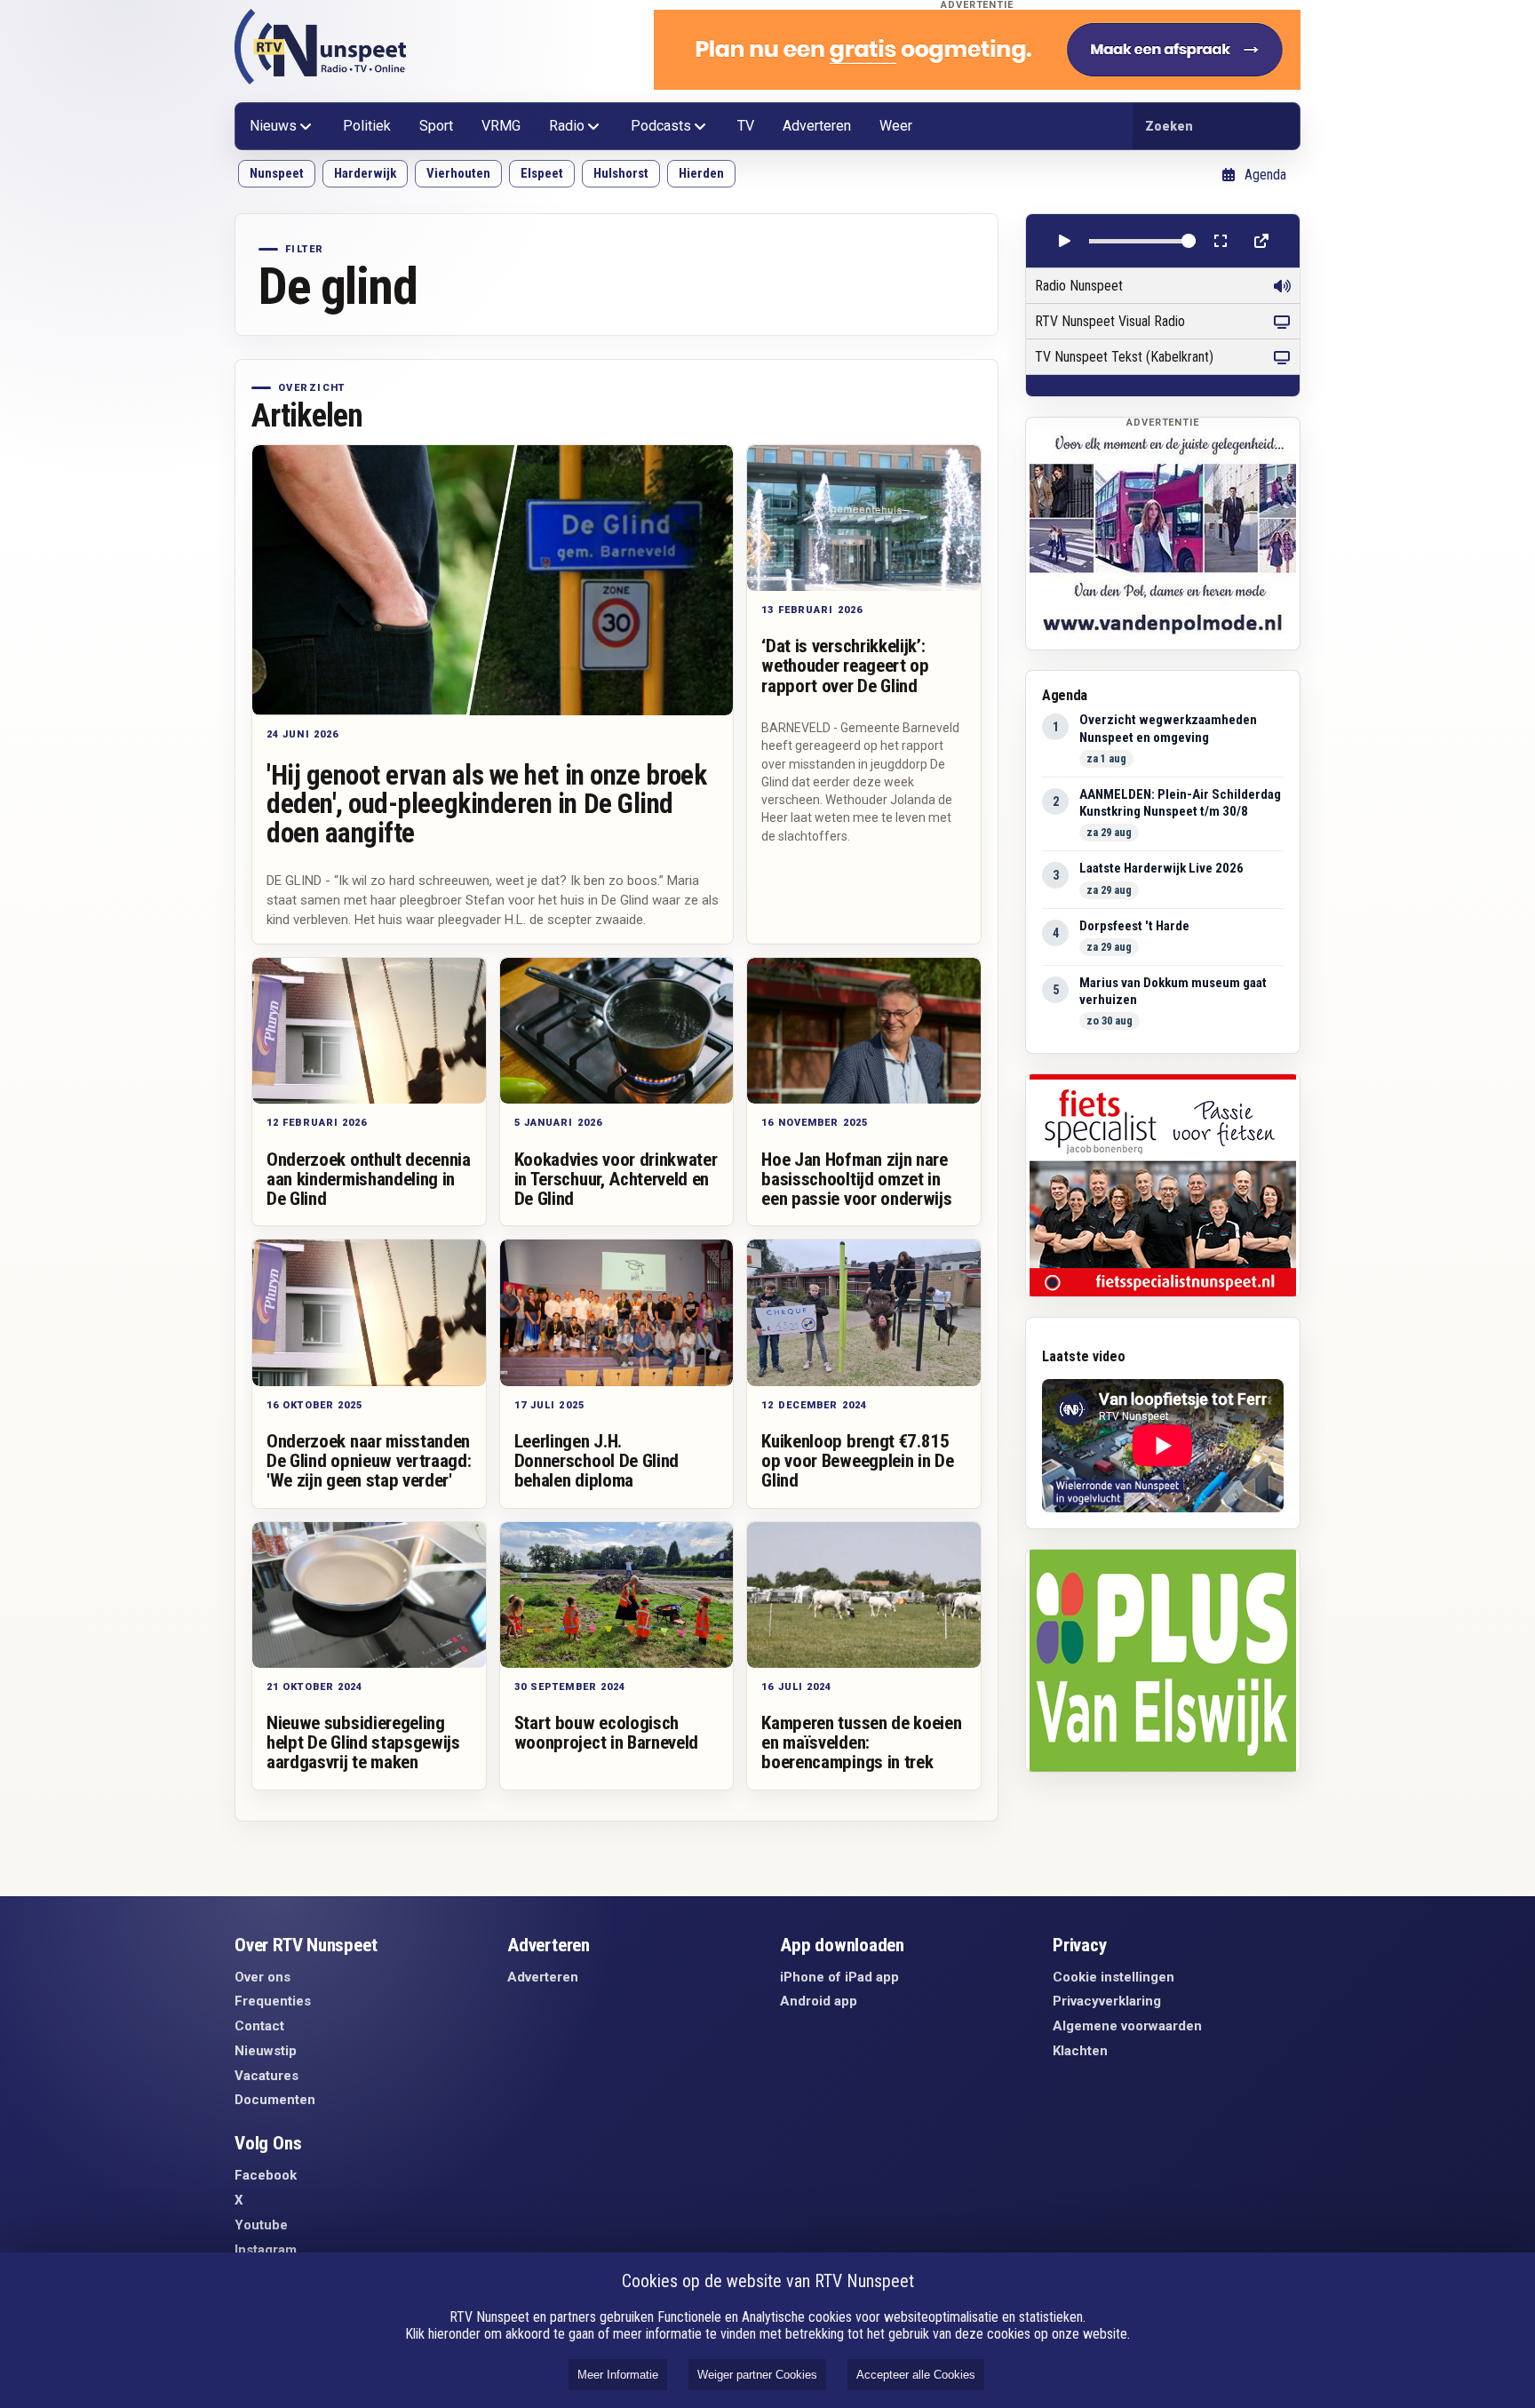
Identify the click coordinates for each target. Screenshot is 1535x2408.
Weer (896, 126)
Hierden (701, 173)
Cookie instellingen (1113, 1977)
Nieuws (273, 126)
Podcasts (661, 126)
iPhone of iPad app (839, 1977)
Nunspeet (277, 173)
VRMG (501, 126)
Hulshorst (621, 173)
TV (746, 126)
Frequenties (273, 2001)
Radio (567, 126)
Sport (436, 126)
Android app (819, 2001)
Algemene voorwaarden (1127, 2026)
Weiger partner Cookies (757, 2375)
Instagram (266, 2250)
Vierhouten (458, 173)
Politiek (367, 126)
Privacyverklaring (1107, 2001)
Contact (259, 2026)
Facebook (266, 2175)
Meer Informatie (618, 2375)
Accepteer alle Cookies (916, 2375)
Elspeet (542, 173)
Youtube (261, 2225)
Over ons (262, 1977)
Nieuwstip (266, 2051)
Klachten (1080, 2051)
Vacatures (266, 2076)
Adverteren (817, 126)
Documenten (275, 2100)
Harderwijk (365, 173)
